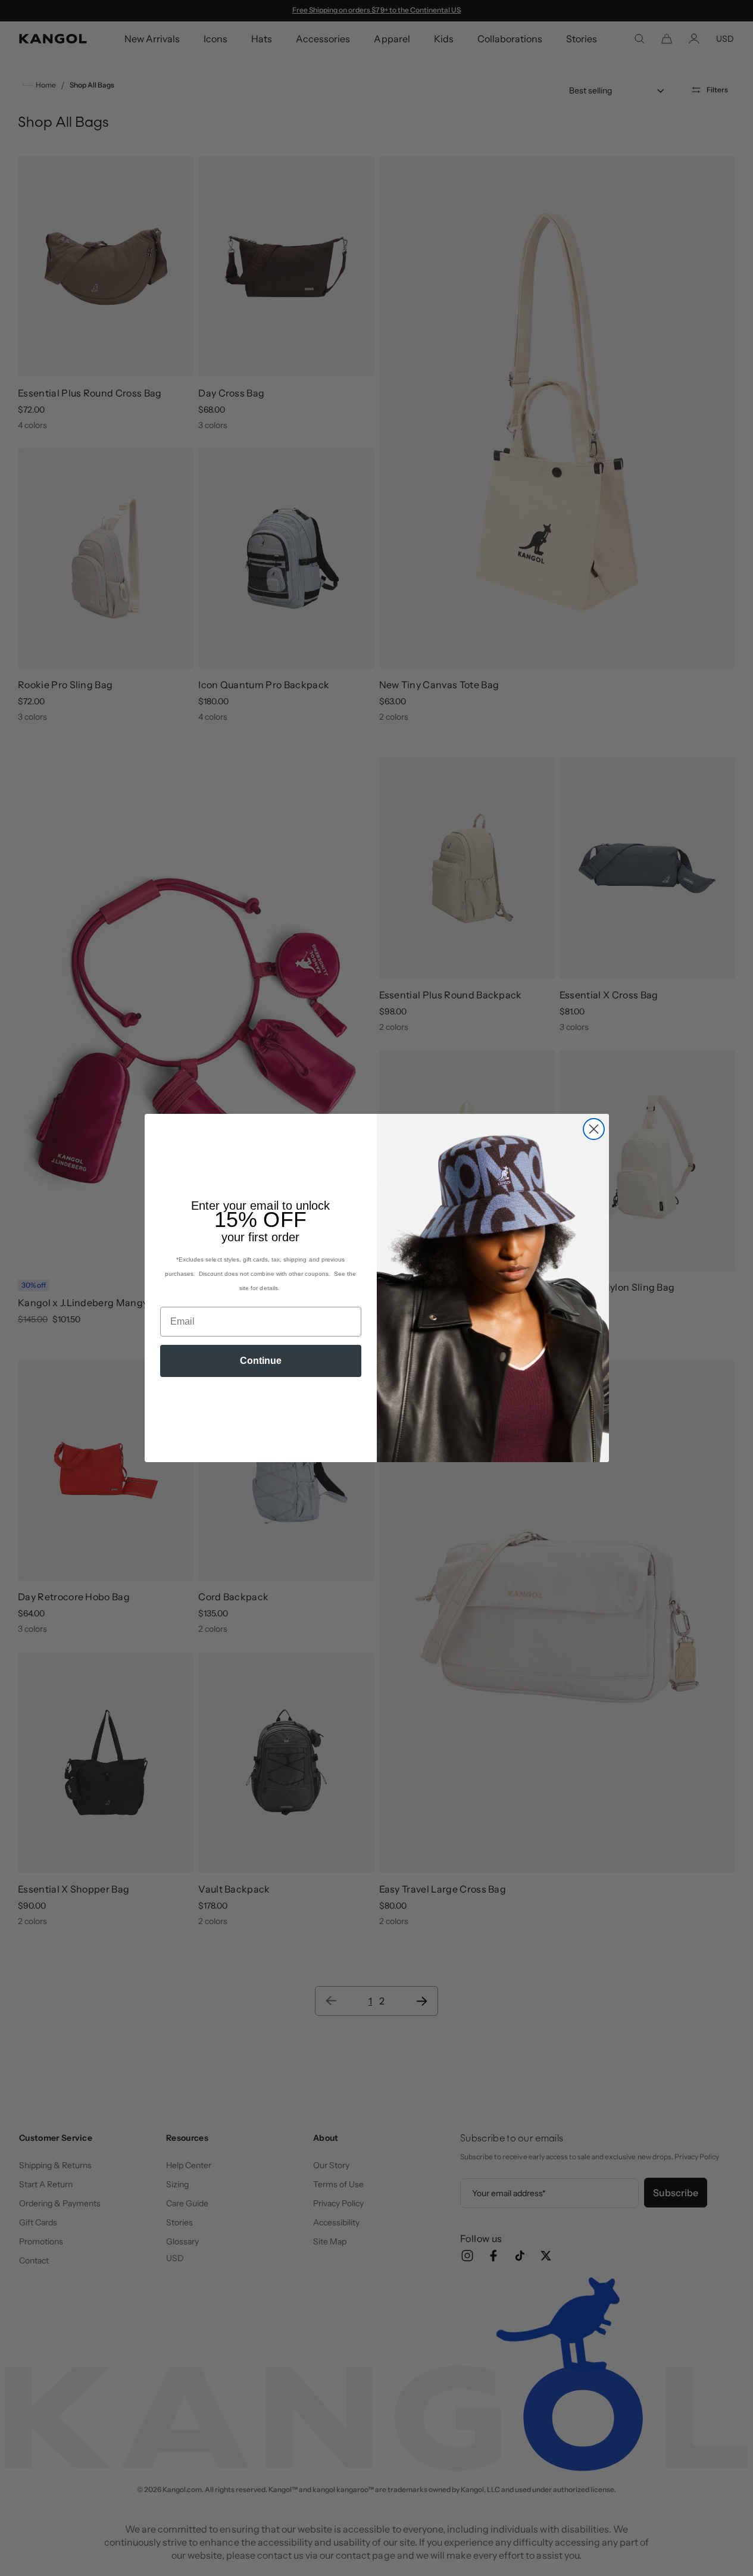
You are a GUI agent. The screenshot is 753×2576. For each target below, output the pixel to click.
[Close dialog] (594, 1129)
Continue (261, 1361)
